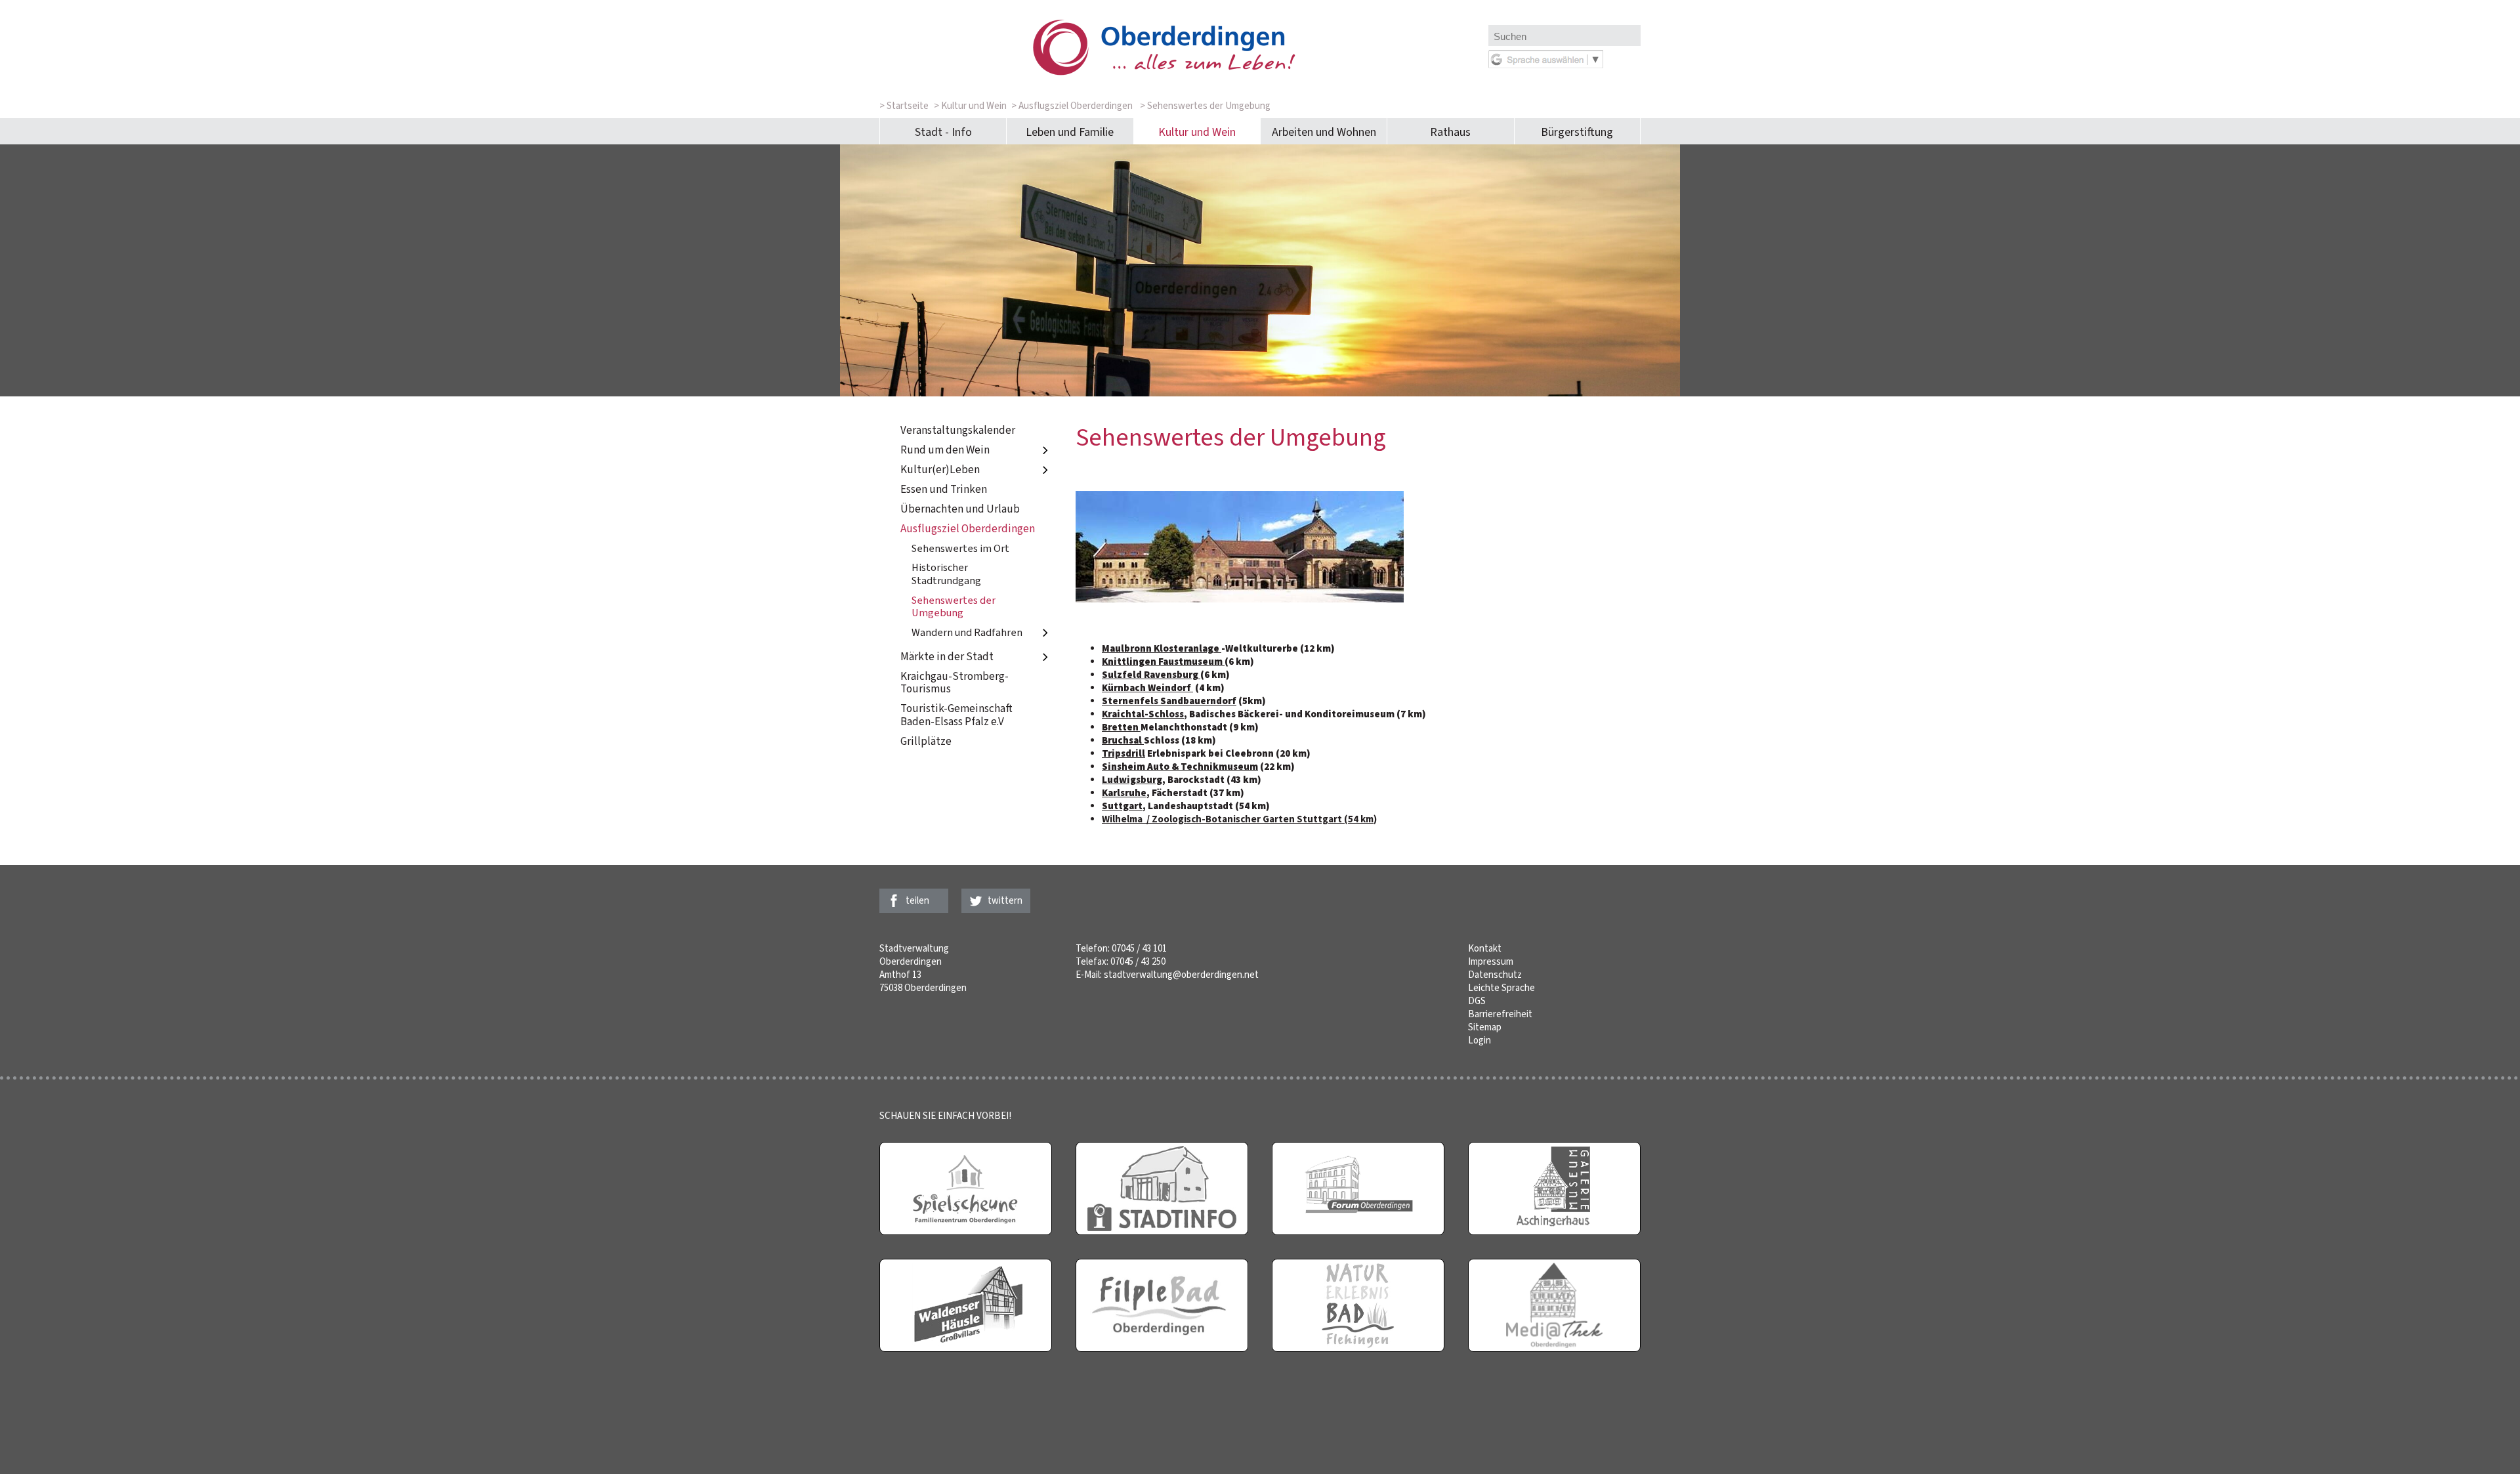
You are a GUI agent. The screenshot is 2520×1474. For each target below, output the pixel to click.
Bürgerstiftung (1577, 132)
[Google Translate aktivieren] (1546, 65)
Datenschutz (1495, 975)
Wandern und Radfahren (967, 632)
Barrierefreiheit (1500, 1014)
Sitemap (1485, 1027)
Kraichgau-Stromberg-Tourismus (955, 683)
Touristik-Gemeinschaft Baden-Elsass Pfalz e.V (956, 716)
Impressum (1491, 961)
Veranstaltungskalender (958, 430)
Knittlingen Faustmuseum (1163, 662)
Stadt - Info (943, 132)
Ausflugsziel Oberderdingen (968, 529)
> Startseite (904, 106)
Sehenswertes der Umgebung (954, 607)
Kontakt (1485, 948)
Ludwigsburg (1132, 780)
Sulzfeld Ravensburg (1151, 675)
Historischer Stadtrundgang (946, 574)
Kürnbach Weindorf (1147, 688)
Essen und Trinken (944, 489)
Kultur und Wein (1197, 132)
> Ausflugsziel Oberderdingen (1072, 106)
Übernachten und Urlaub (960, 509)
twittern (1005, 900)
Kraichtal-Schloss (1143, 714)
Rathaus (1450, 132)
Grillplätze (926, 742)
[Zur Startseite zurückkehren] (1184, 26)
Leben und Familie (1070, 132)
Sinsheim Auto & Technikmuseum (1180, 767)
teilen (917, 900)
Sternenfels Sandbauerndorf (1169, 701)
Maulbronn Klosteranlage (1162, 648)
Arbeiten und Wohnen (1324, 132)
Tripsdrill (1123, 753)
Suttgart (1122, 806)
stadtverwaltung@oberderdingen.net (1181, 975)
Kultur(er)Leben (940, 470)
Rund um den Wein (945, 450)
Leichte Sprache (1501, 988)
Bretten (1121, 727)
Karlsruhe (1124, 793)
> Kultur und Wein (970, 106)
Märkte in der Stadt (947, 657)
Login (1480, 1040)
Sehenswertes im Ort (960, 548)
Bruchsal (1123, 740)
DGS (1477, 1001)
